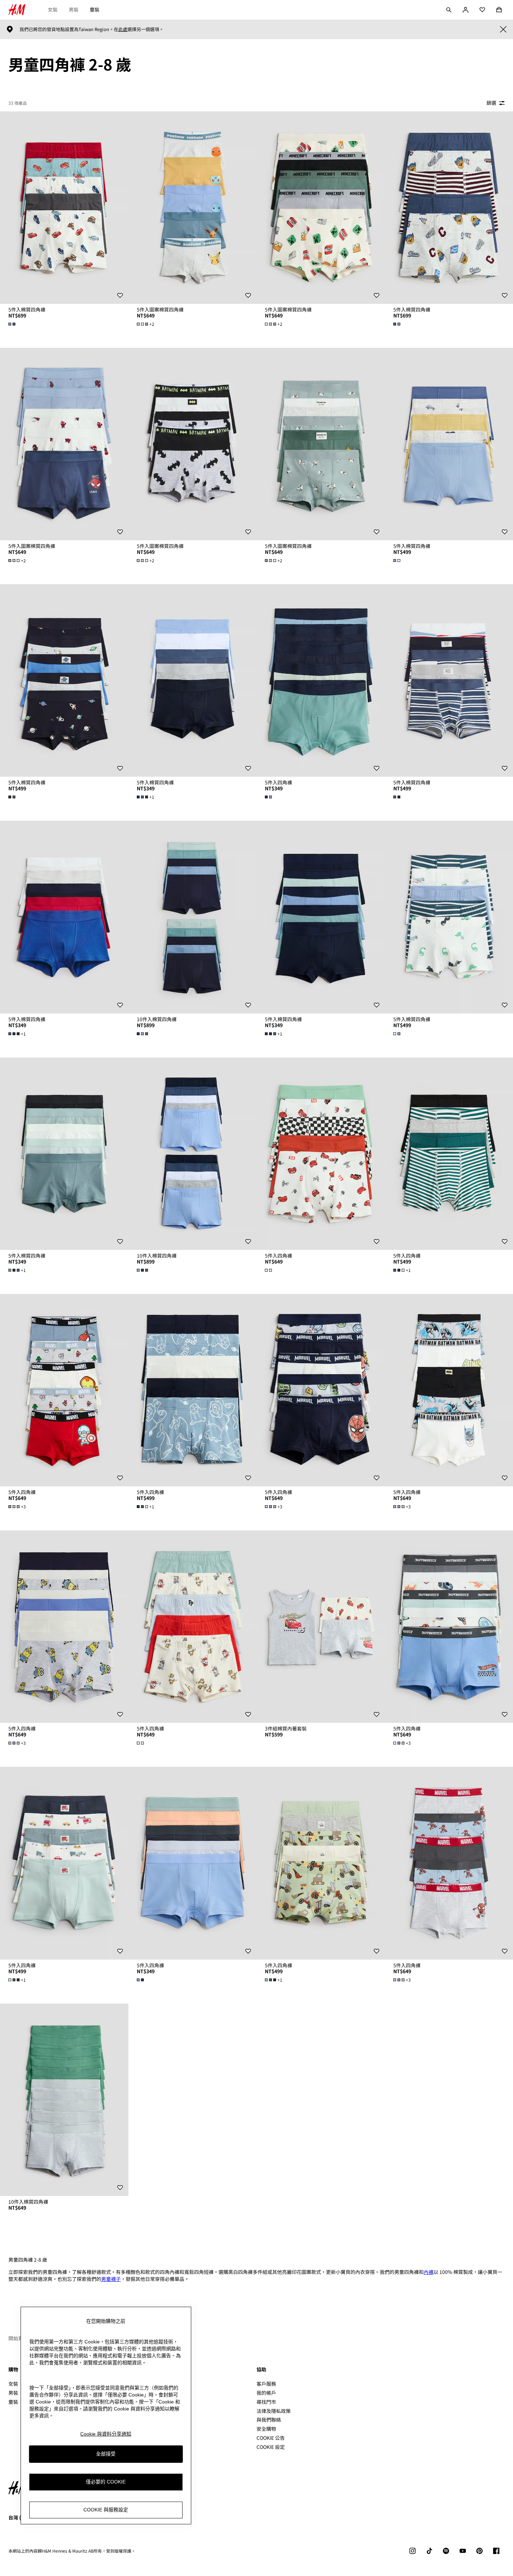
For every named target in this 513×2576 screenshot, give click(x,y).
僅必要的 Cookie (106, 2482)
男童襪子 (111, 2279)
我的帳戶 (266, 2393)
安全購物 (266, 2429)
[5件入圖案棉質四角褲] (193, 208)
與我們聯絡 (269, 2420)
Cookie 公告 (271, 2438)
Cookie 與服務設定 (106, 2510)
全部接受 (106, 2454)
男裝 (74, 9)
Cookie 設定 (271, 2447)
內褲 (429, 2272)
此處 (123, 29)
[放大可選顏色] (13, 324)
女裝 (53, 9)
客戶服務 (266, 2384)
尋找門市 (266, 2402)
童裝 (95, 9)
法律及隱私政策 (274, 2411)
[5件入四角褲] (321, 680)
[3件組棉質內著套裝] (321, 1627)
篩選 (491, 103)
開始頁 (16, 2338)
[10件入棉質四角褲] (193, 917)
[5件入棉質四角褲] (64, 208)
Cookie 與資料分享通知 (106, 2434)
